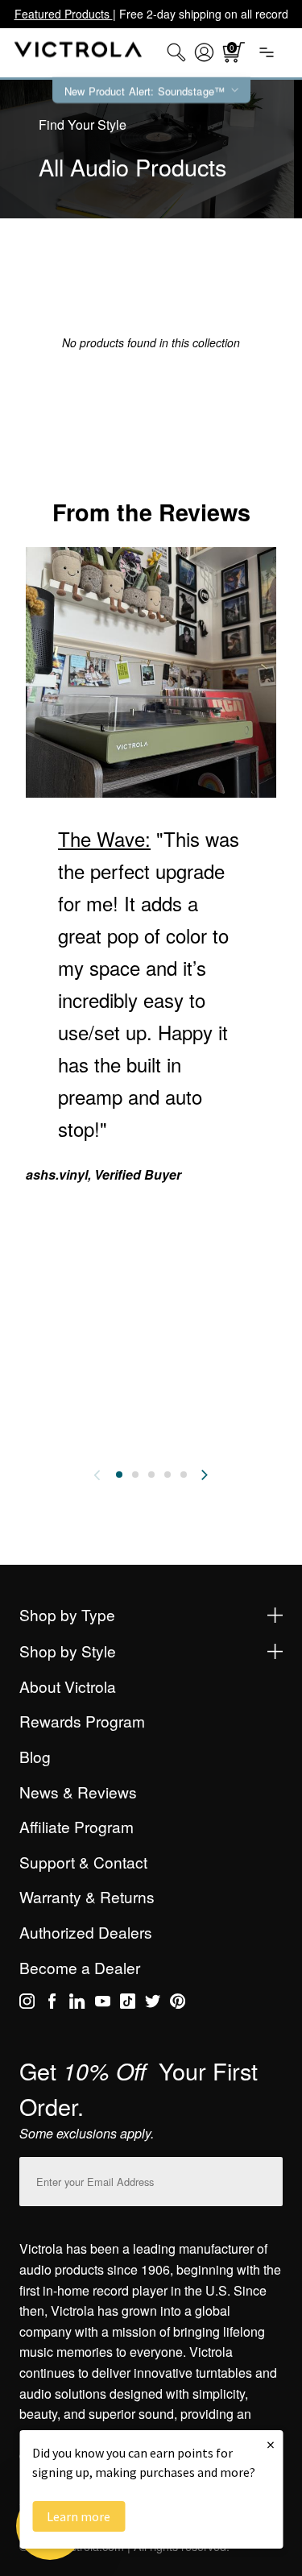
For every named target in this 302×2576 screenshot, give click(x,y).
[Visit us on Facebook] (52, 2004)
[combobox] (176, 52)
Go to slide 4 (168, 1475)
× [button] (271, 2444)
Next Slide (205, 1475)
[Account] (204, 52)
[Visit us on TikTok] (128, 2004)
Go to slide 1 (119, 1475)
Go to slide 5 (184, 1475)
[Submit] (267, 2178)
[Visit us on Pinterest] (178, 2004)
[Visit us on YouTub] (103, 2004)
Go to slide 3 (151, 1475)
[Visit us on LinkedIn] (77, 2004)
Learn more (79, 2516)
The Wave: (104, 838)
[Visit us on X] (153, 2004)
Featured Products (64, 14)
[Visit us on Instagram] (27, 2004)
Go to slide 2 (135, 1475)
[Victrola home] (79, 53)
